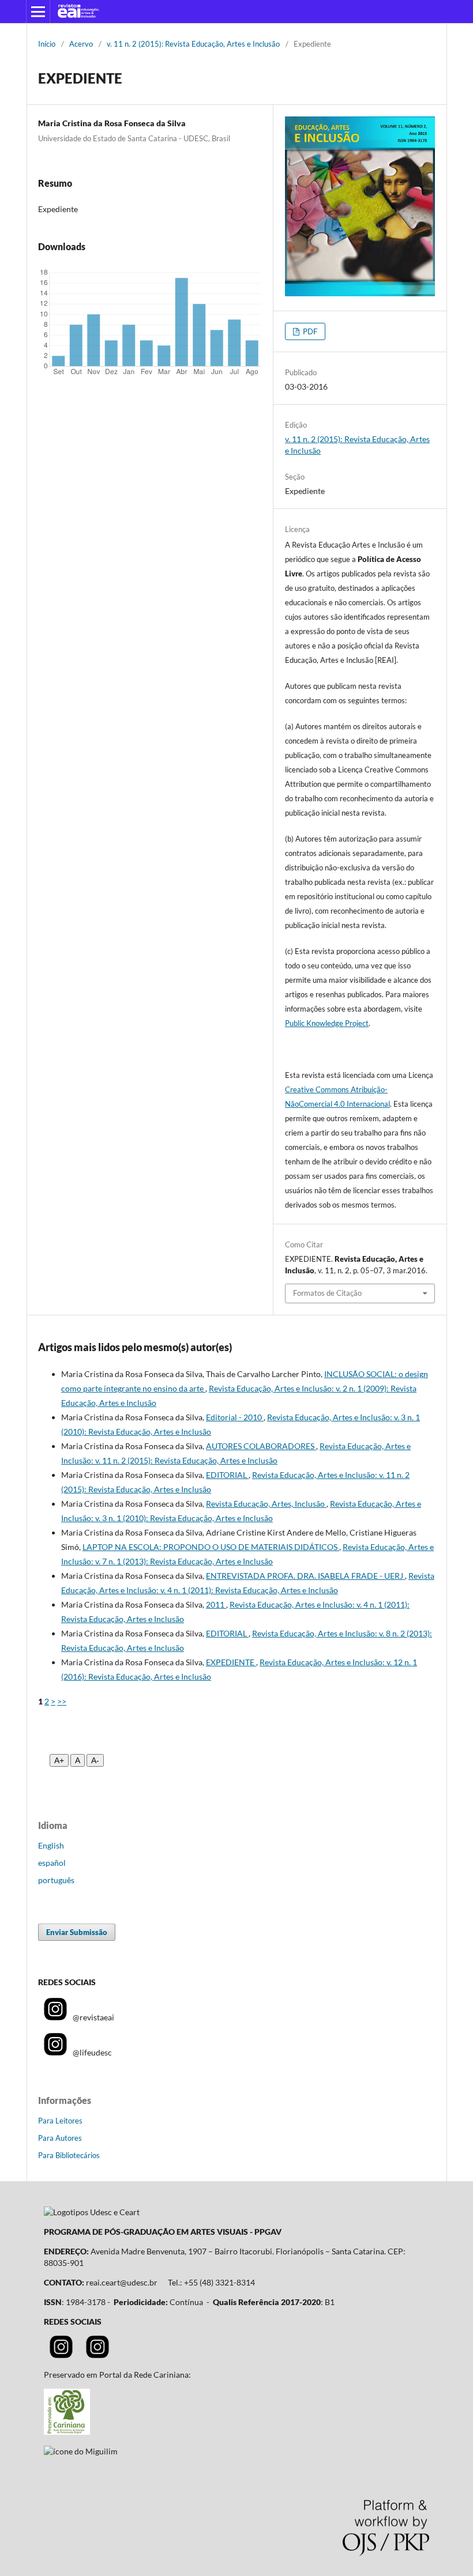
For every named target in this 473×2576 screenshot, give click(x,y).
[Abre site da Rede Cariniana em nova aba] (67, 2432)
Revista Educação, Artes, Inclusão (266, 1504)
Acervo (81, 44)
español (52, 1863)
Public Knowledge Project (327, 1023)
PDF (309, 331)
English (51, 1845)
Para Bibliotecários (69, 2155)
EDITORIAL (227, 1475)
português (56, 1880)
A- (95, 1760)
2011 (216, 1604)
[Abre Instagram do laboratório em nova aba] (97, 2355)
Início (47, 44)
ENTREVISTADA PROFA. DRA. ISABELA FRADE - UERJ (305, 1576)
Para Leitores (60, 2121)
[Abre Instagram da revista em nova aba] (61, 2355)
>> (62, 1701)
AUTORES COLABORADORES (261, 1446)
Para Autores (60, 2138)
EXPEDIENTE (231, 1662)
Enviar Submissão (77, 1932)
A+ (59, 1760)
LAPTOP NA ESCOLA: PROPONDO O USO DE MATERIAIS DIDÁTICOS (211, 1547)
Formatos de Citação (327, 1293)
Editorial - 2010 (235, 1417)
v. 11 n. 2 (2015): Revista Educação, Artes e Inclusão (193, 44)
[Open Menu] (38, 12)
